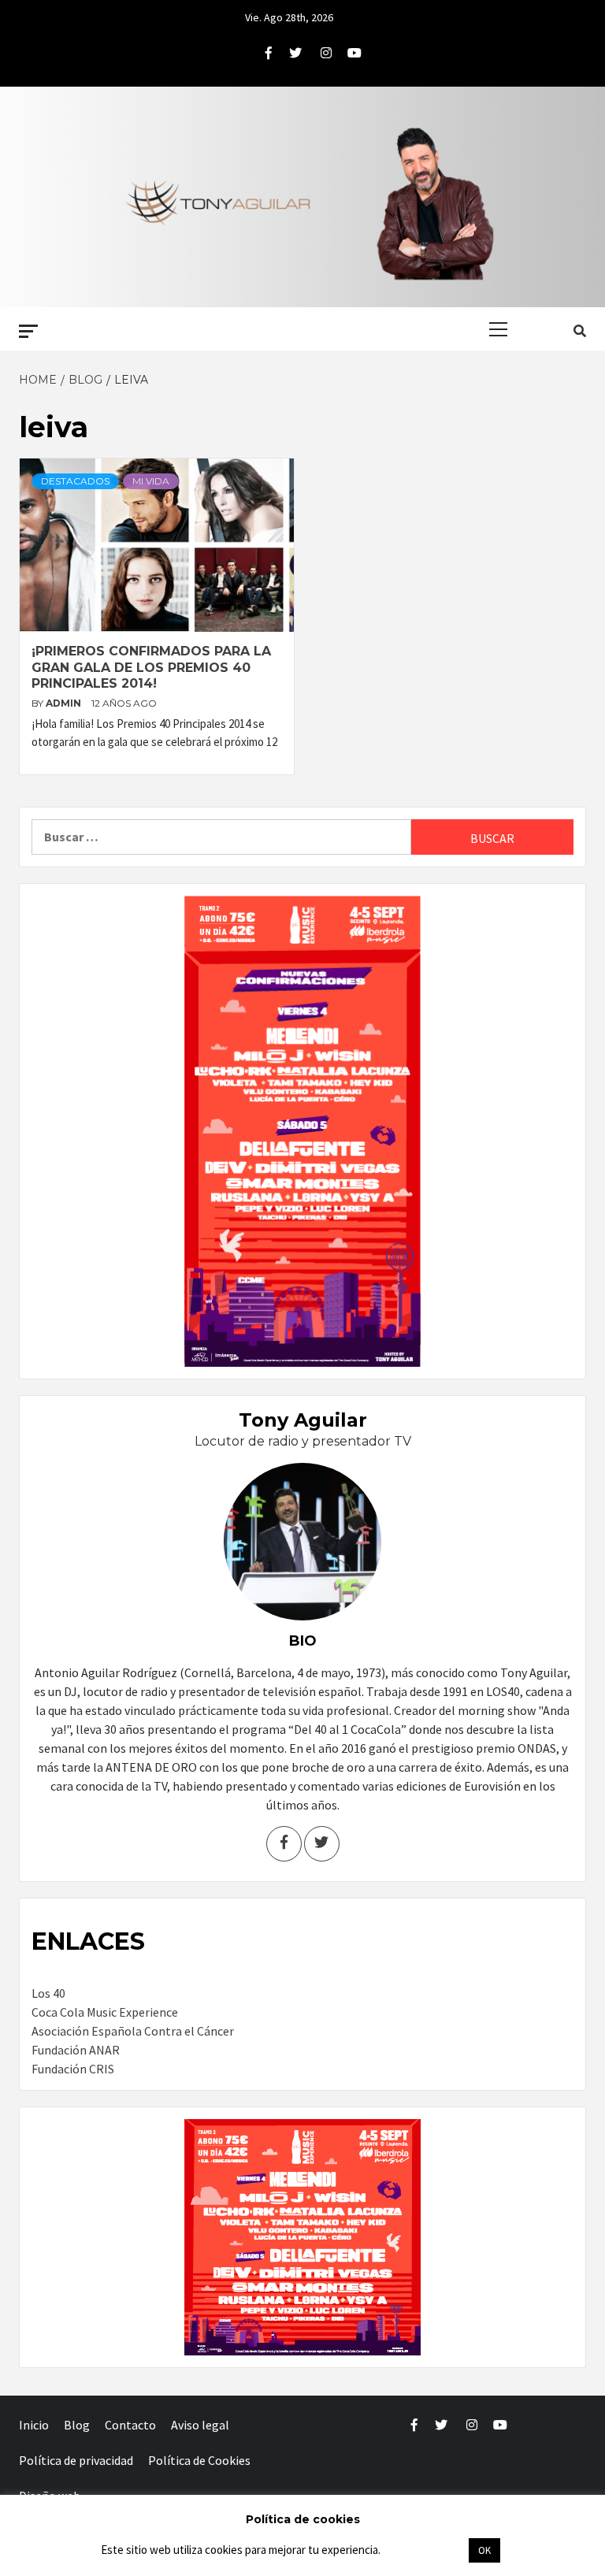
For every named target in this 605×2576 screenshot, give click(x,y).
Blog (77, 2425)
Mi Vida (151, 481)
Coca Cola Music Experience (105, 2012)
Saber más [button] (424, 2550)
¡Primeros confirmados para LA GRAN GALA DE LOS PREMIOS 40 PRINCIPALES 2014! (151, 668)
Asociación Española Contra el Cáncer (133, 2031)
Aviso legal (200, 2425)
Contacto (130, 2425)
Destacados (75, 481)
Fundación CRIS (73, 2069)
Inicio (34, 2425)
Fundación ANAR (76, 2050)
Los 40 (48, 1993)
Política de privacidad (76, 2460)
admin (65, 703)
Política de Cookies (199, 2460)
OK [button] (484, 2550)
